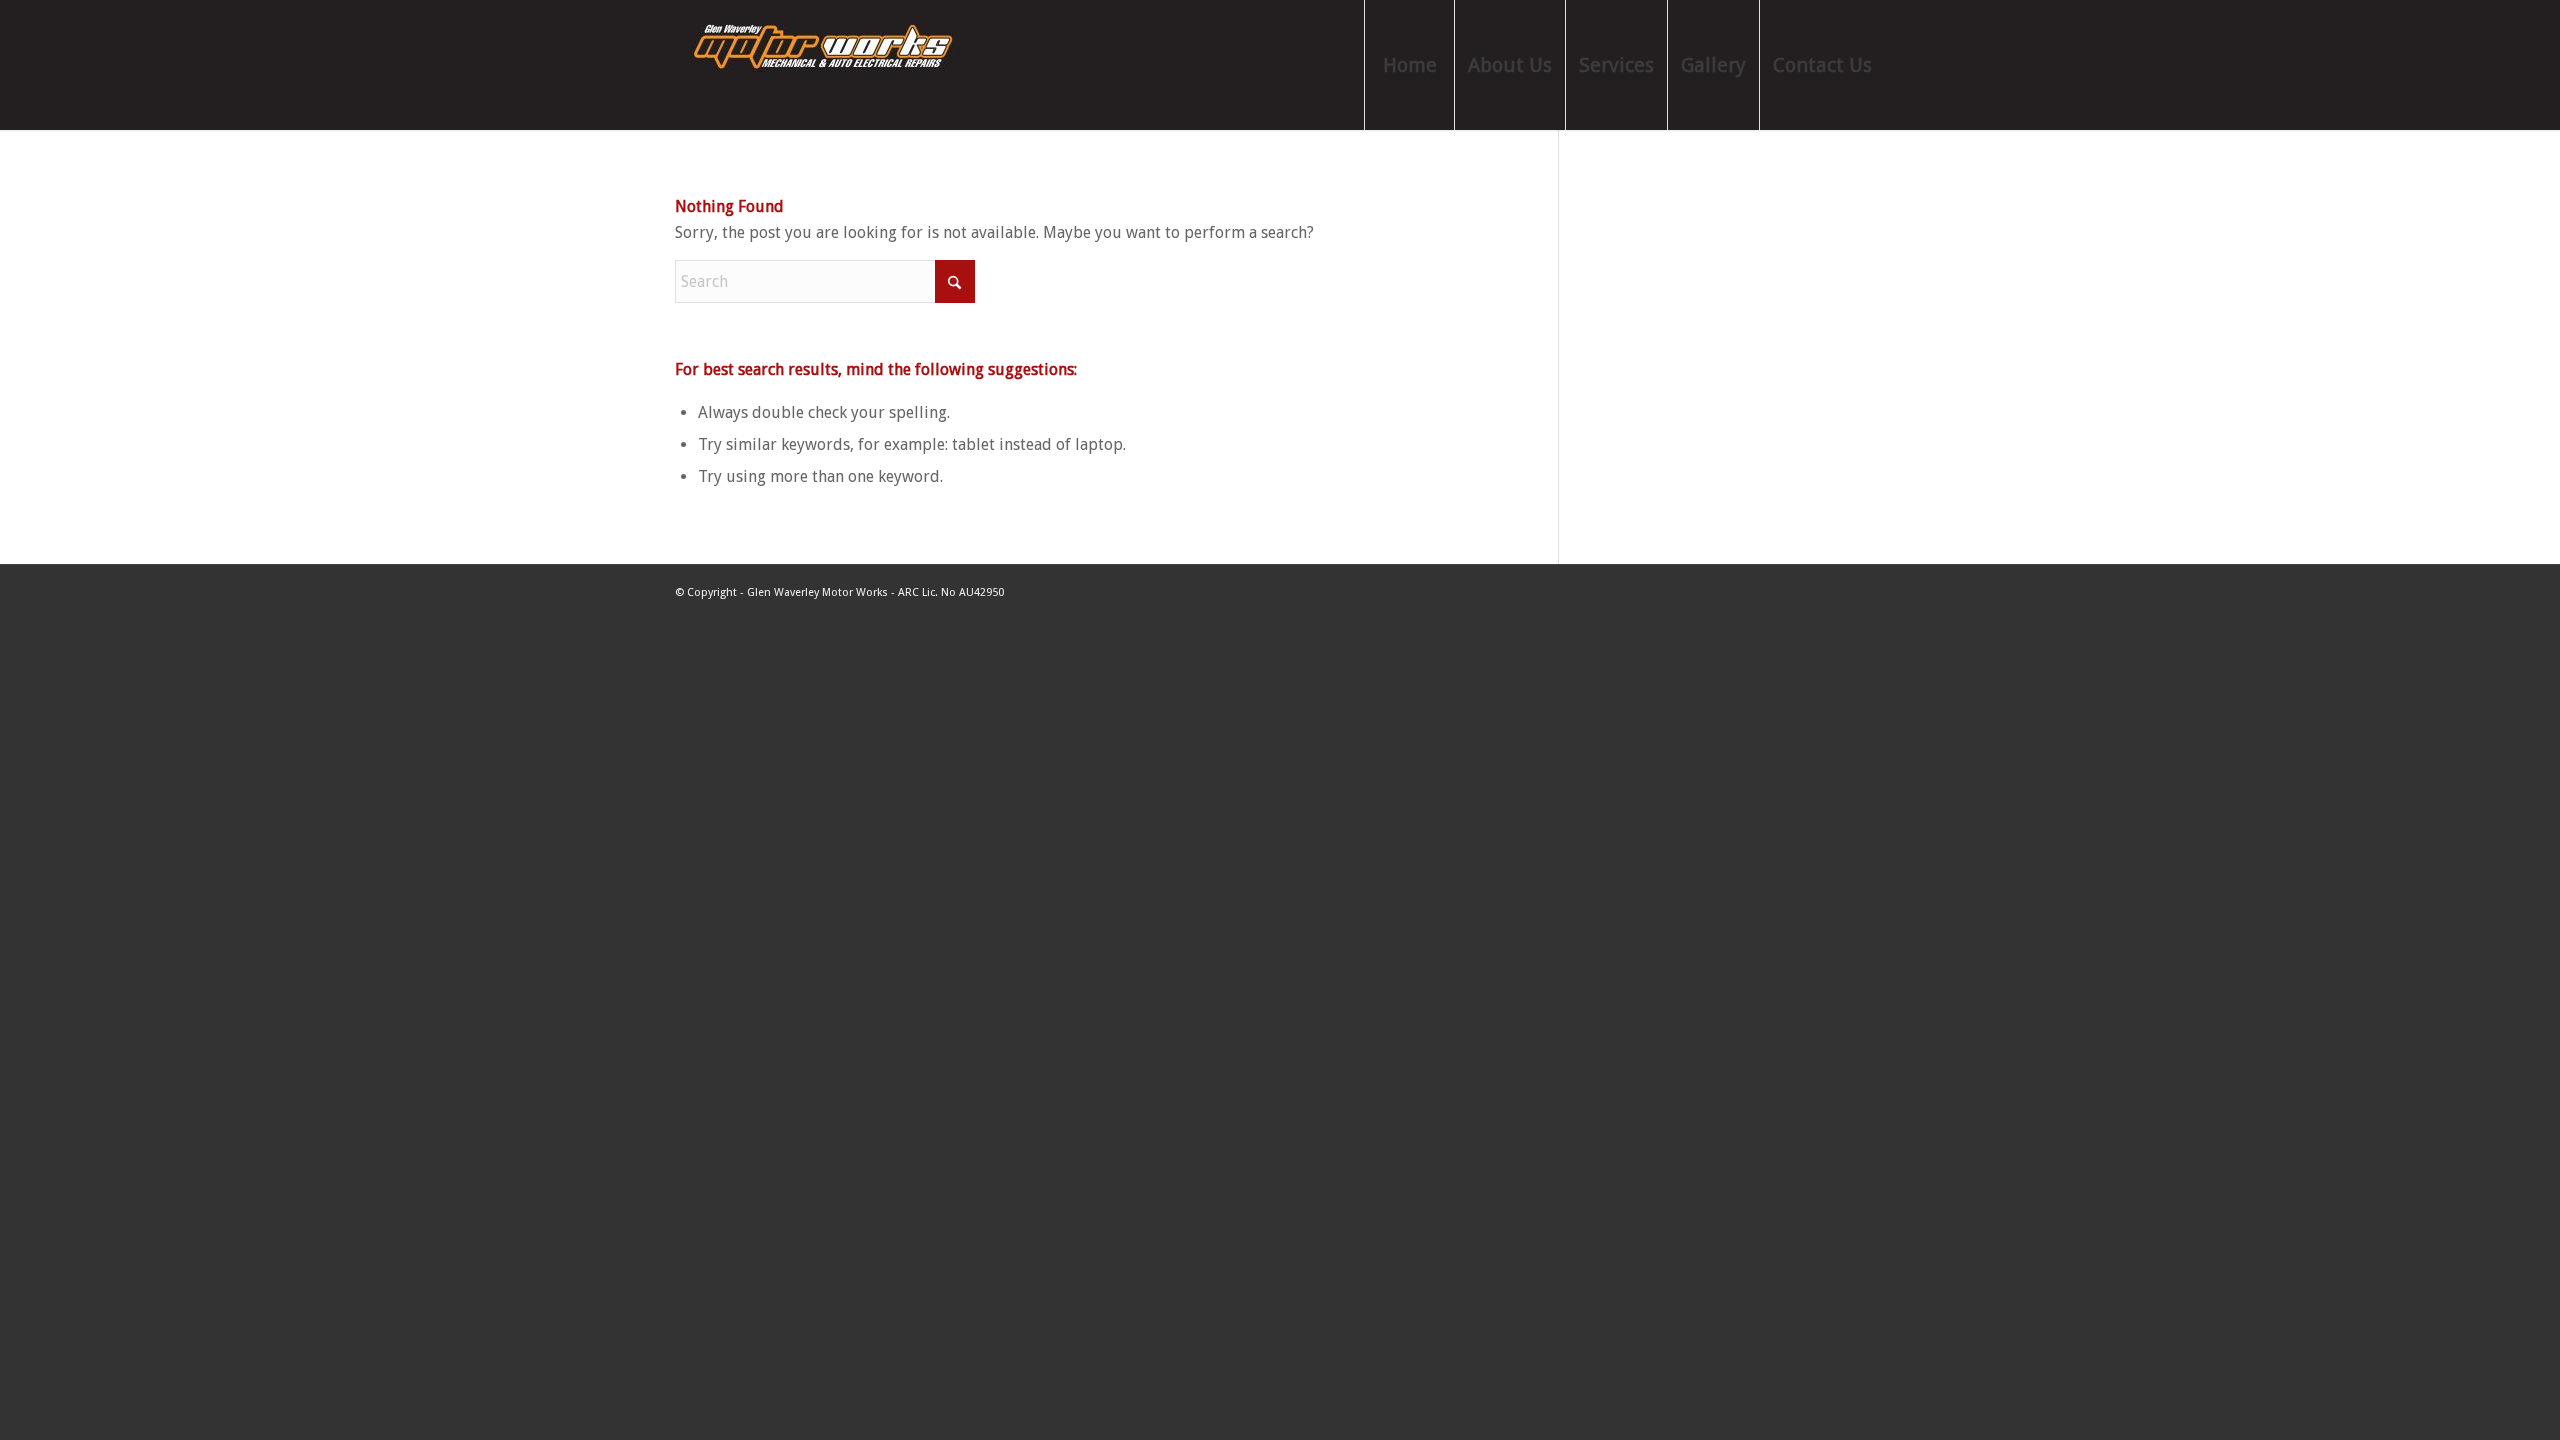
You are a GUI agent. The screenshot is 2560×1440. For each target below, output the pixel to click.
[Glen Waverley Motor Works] (825, 65)
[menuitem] (1409, 65)
